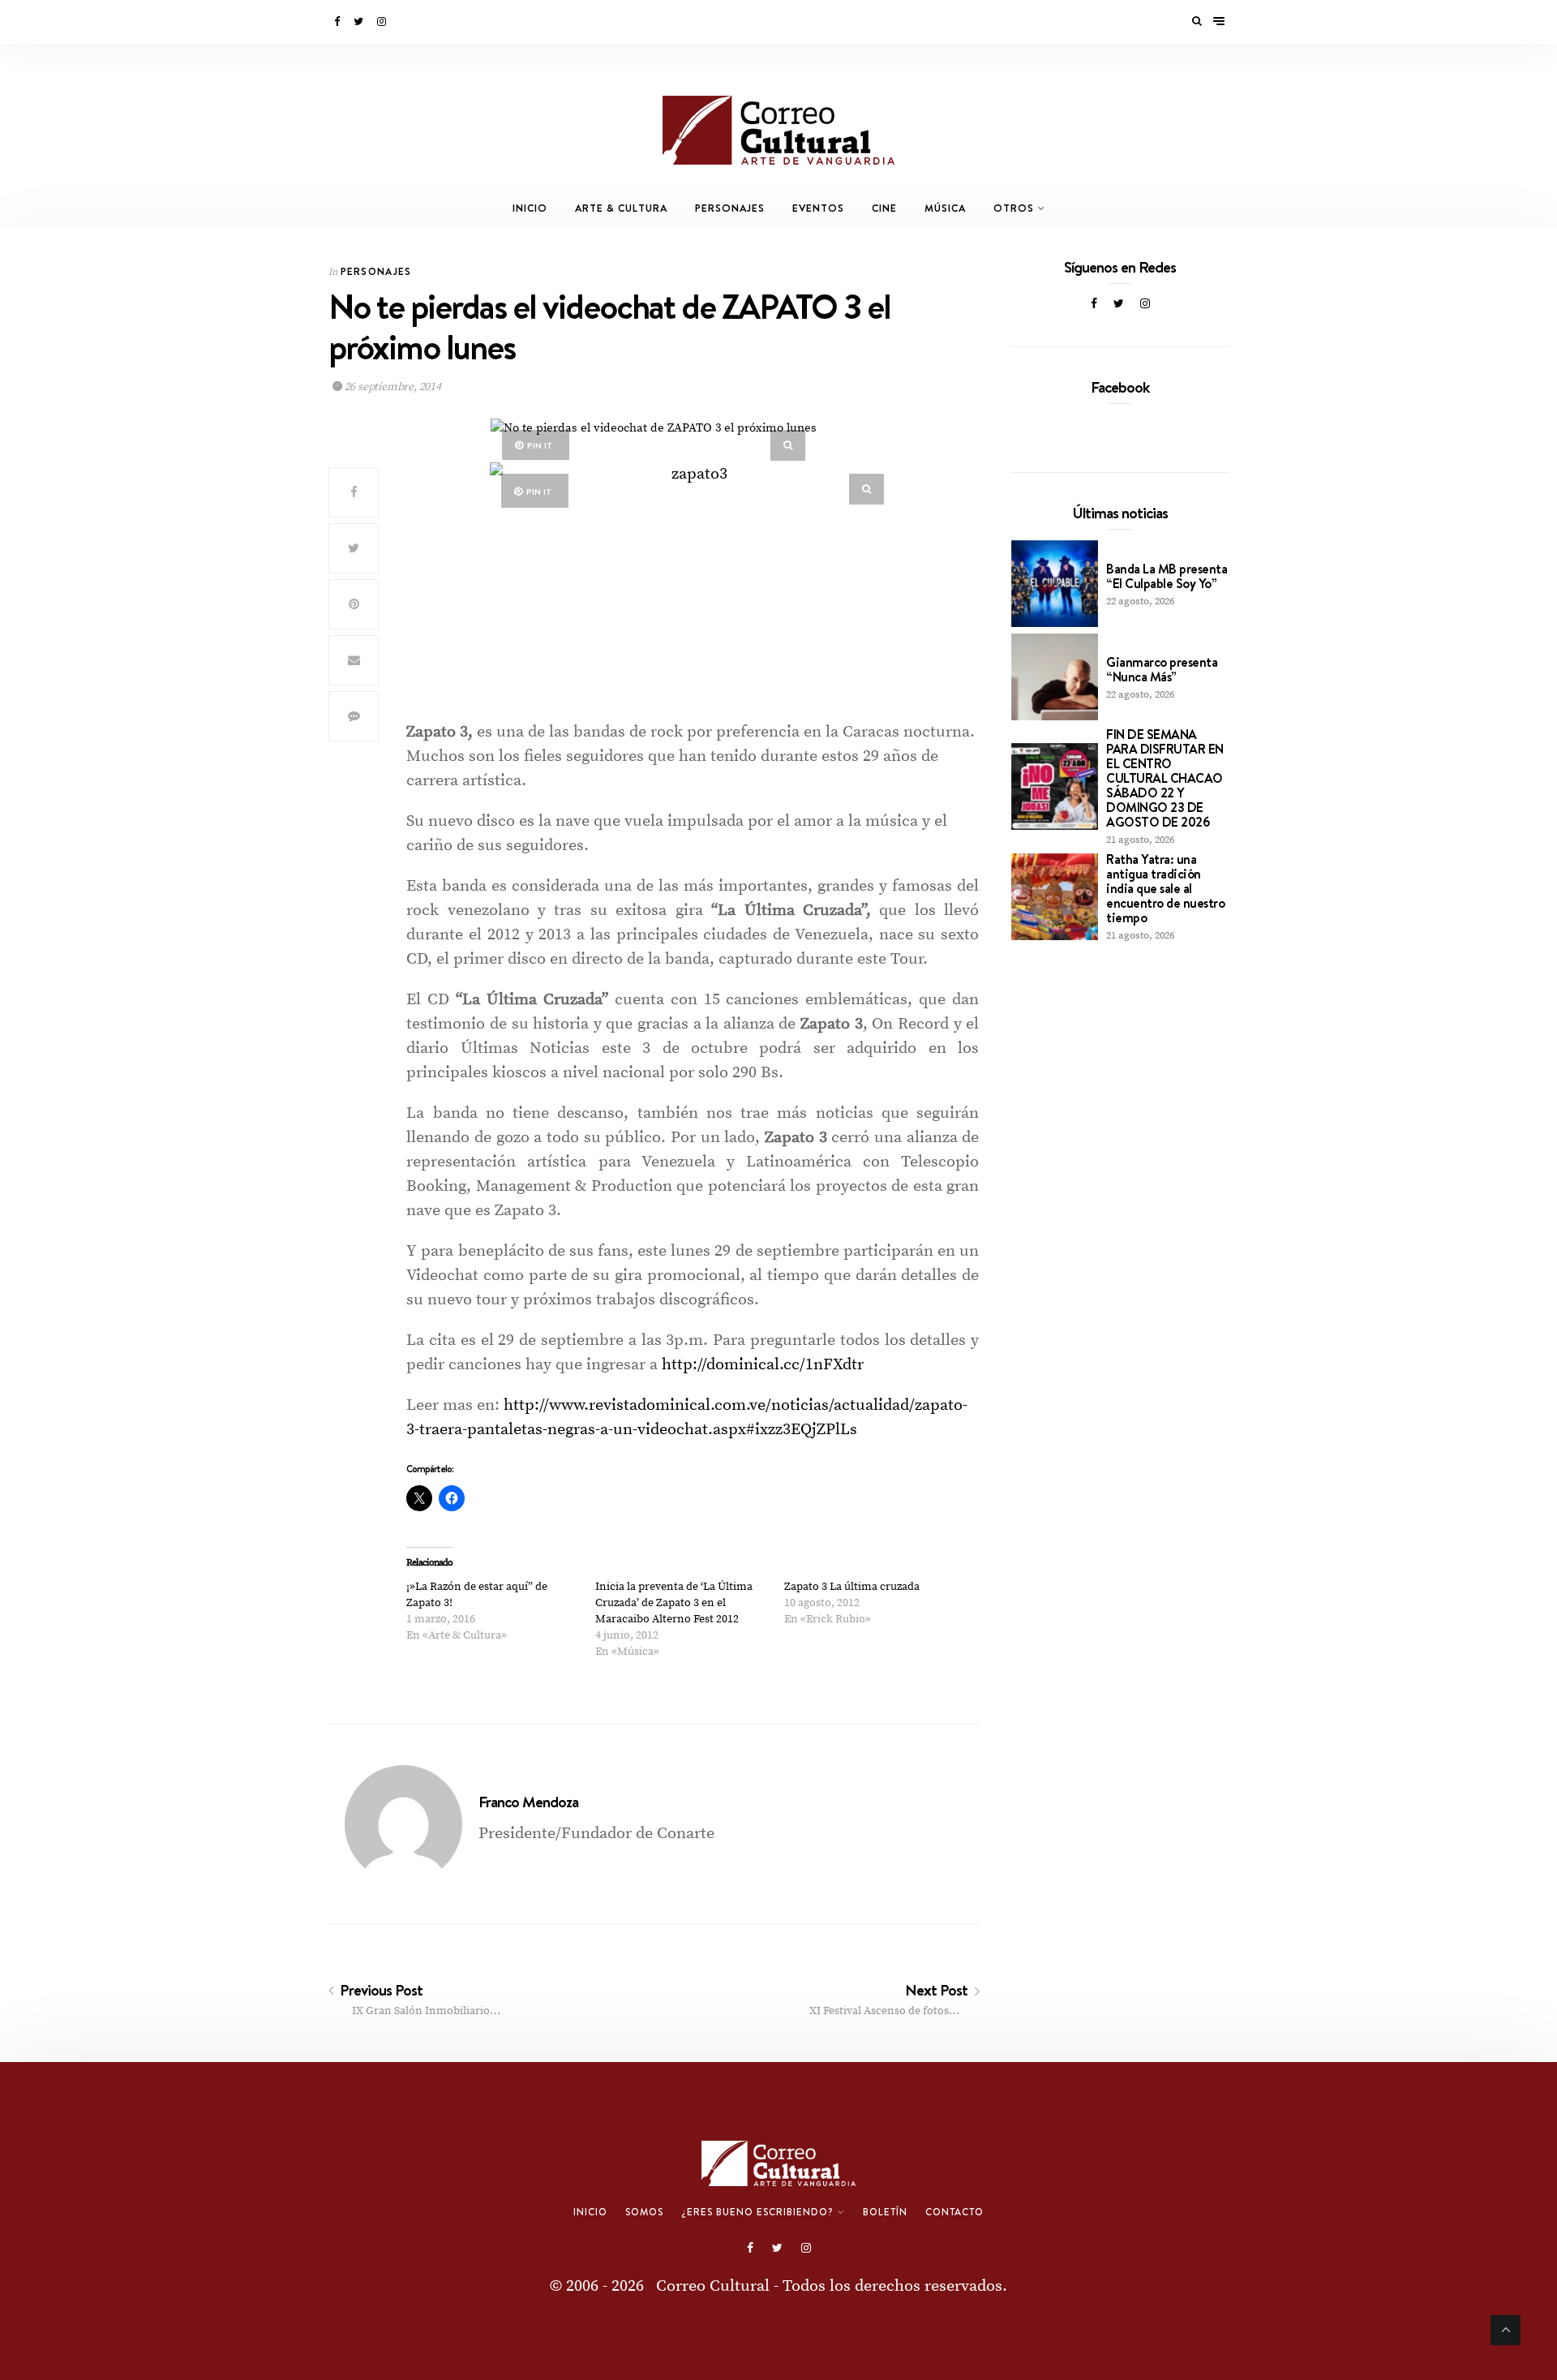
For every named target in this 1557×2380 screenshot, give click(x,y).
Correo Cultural (713, 2286)
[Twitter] (360, 22)
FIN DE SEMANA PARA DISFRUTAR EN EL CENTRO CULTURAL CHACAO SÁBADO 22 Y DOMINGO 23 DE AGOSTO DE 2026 (1165, 778)
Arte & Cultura (621, 208)
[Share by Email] (354, 660)
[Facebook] (338, 22)
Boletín (885, 2212)
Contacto (954, 2212)
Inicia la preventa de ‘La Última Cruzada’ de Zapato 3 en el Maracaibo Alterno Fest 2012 (674, 1603)
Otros (1014, 208)
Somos (644, 2212)
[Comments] (354, 716)
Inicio (530, 208)
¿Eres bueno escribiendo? (757, 2212)
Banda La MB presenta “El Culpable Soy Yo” (1167, 576)
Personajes (730, 208)
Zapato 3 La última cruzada (852, 1587)
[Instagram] (383, 22)
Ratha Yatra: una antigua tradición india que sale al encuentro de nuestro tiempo (1165, 888)
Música (945, 208)
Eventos (818, 208)
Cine (884, 208)
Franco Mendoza (528, 1802)
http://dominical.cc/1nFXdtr (763, 1365)
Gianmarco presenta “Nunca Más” (1162, 669)
